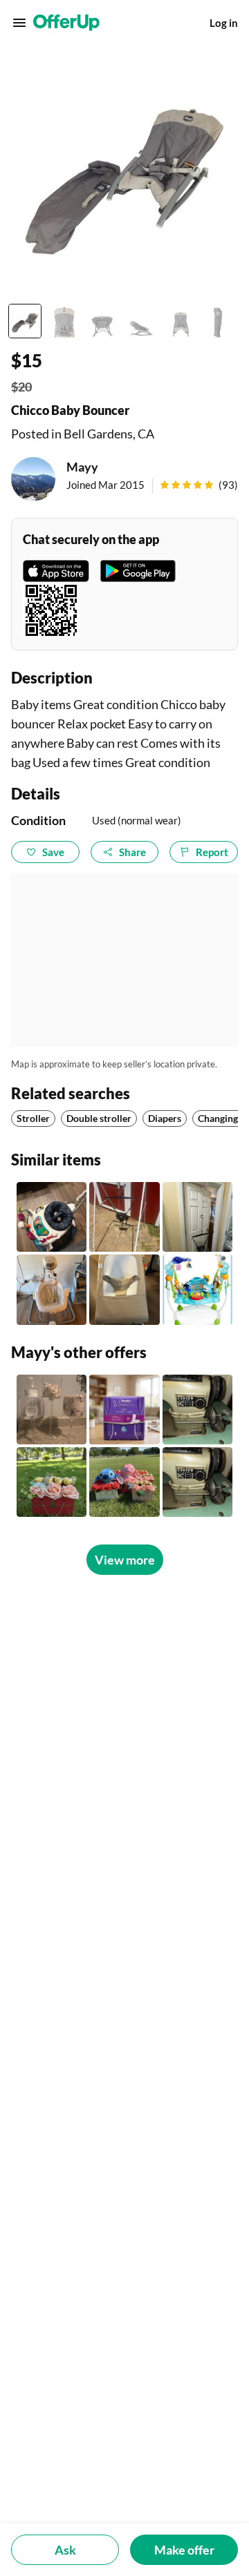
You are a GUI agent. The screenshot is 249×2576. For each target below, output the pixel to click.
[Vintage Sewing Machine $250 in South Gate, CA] (197, 1482)
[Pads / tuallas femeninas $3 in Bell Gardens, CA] (124, 1410)
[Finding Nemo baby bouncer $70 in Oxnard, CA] (197, 1289)
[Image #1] (25, 321)
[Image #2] (64, 321)
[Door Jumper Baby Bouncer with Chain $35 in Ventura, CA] (197, 1217)
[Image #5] (180, 321)
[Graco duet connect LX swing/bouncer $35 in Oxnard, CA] (52, 1289)
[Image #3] (102, 321)
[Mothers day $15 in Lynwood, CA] (124, 1482)
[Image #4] (141, 321)
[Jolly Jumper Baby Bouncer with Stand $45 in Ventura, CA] (124, 1217)
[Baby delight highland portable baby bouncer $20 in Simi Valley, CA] (124, 1289)
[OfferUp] (66, 23)
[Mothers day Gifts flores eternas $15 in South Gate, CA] (52, 1482)
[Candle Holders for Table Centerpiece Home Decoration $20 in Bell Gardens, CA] (52, 1410)
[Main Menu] (19, 23)
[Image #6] (219, 321)
